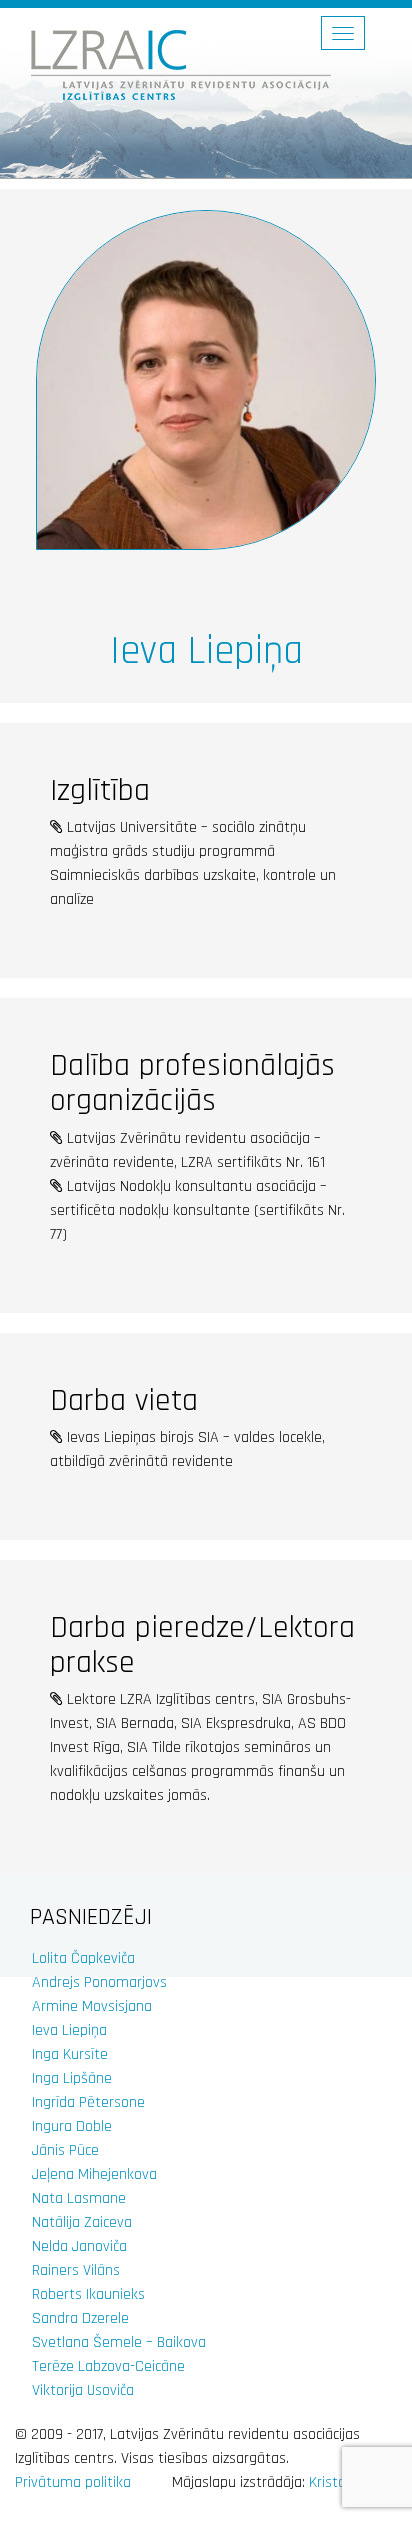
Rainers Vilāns (76, 2270)
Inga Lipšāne (72, 2078)
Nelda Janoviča (79, 2246)
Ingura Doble (72, 2126)
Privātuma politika (73, 2482)
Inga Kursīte (70, 2054)
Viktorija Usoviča (83, 2390)
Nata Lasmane (79, 2198)
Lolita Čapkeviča (83, 1958)
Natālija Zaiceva (82, 2222)
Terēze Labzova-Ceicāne (108, 2366)
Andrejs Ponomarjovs (99, 1982)
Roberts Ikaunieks (88, 2294)
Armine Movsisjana (92, 2006)
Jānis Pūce (65, 2150)
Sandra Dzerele (80, 2318)
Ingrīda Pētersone (88, 2102)
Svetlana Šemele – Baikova (119, 2342)
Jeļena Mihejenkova (94, 2174)
